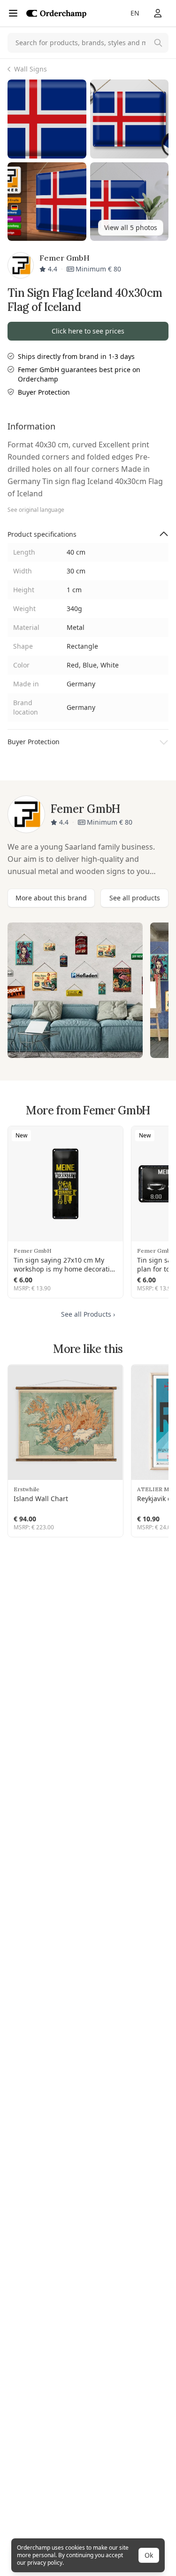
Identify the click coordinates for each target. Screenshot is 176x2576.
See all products (135, 898)
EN (135, 13)
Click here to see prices (88, 331)
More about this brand (51, 898)
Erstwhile (27, 1489)
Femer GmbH (33, 1251)
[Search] (158, 43)
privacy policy (45, 2563)
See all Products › (88, 1314)
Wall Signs (31, 69)
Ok (149, 2555)
